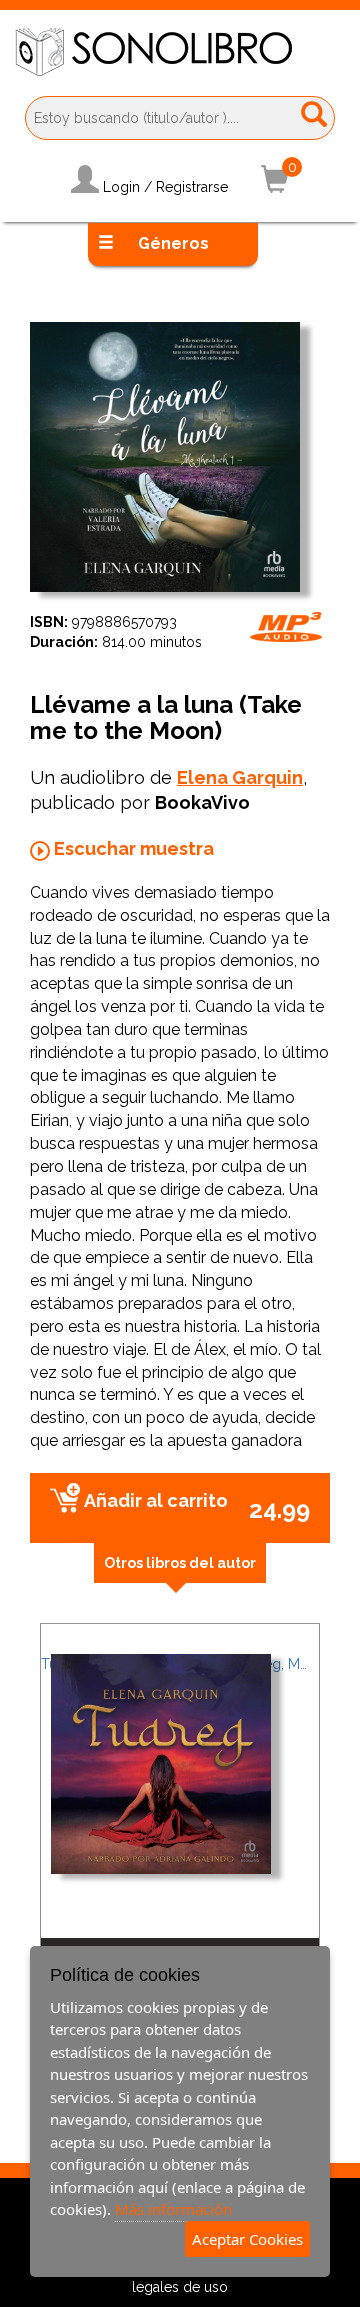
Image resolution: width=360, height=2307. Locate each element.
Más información (173, 2209)
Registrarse (192, 187)
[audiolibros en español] (180, 52)
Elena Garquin (240, 777)
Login (121, 187)
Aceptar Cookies (247, 2239)
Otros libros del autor (180, 1563)
